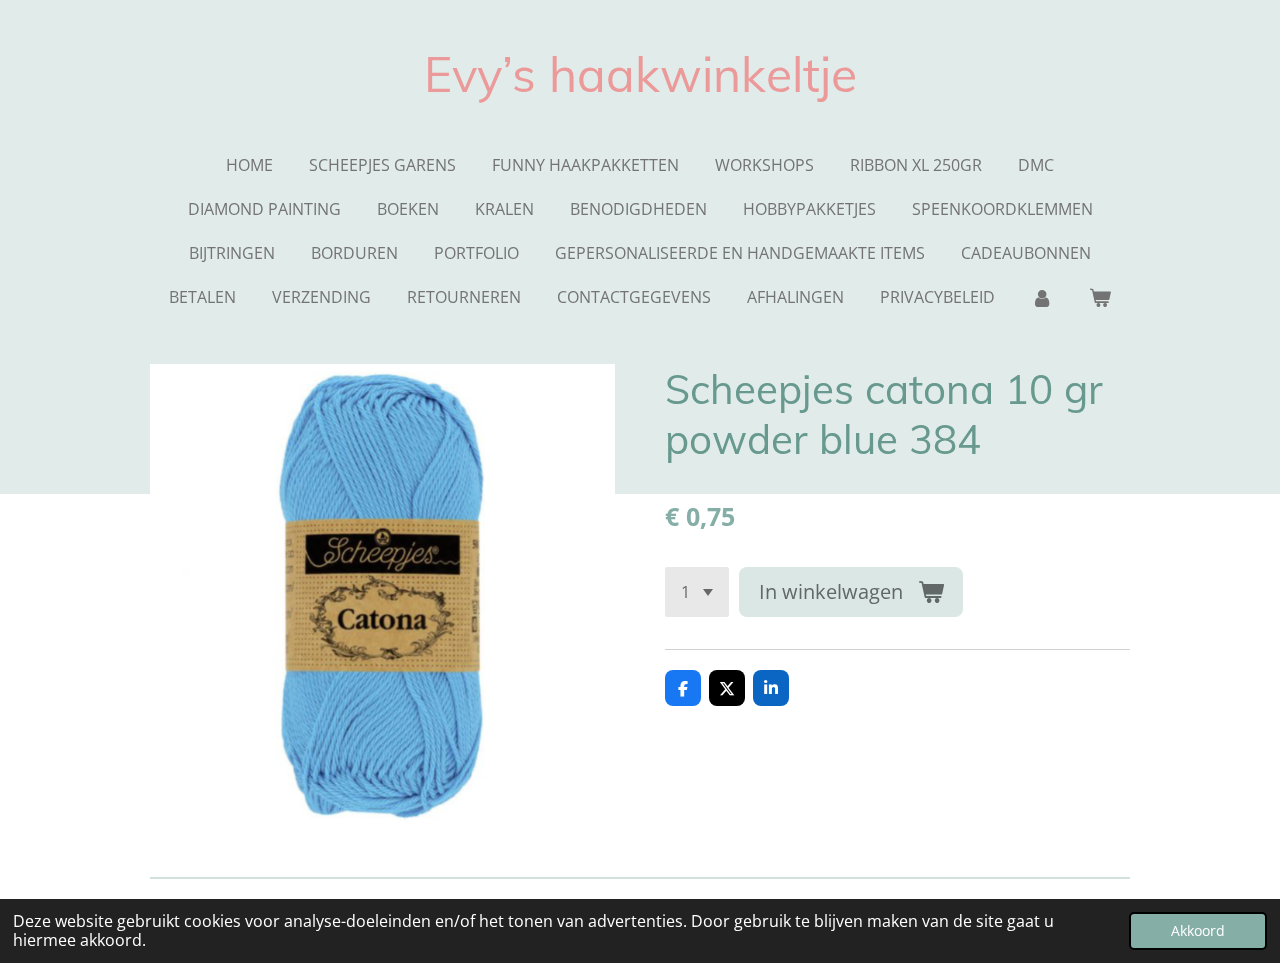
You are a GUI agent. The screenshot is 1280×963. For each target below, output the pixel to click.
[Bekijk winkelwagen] (1100, 297)
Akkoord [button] (1198, 930)
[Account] (1042, 297)
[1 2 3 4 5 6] (697, 592)
